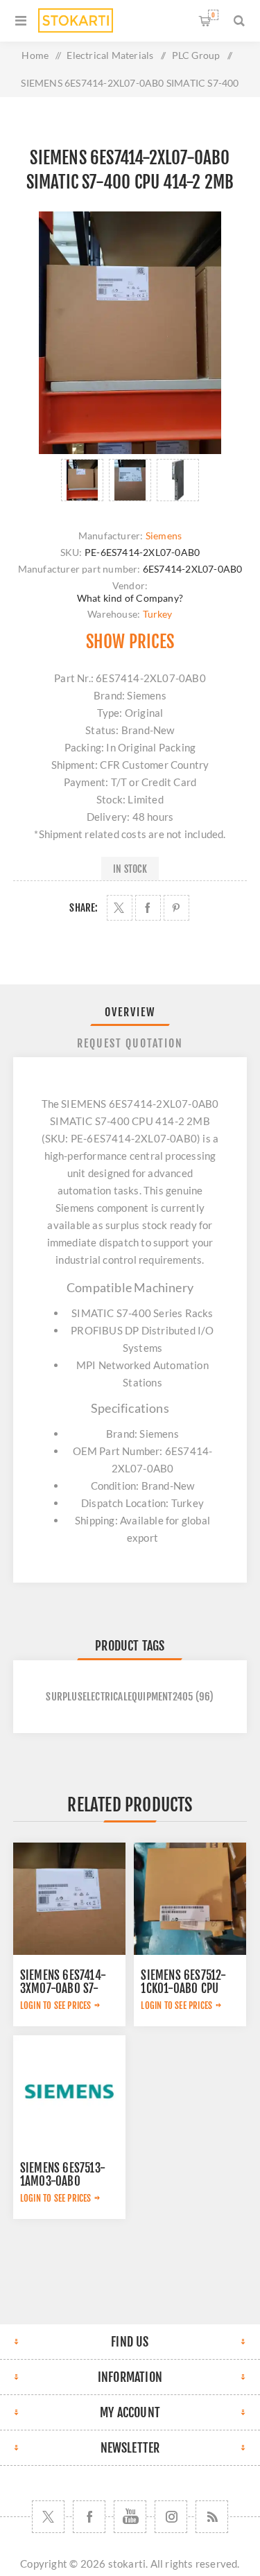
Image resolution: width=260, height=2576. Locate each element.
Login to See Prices (56, 2005)
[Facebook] (89, 2517)
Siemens (164, 536)
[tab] (130, 1012)
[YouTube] (130, 2517)
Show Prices (130, 642)
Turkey (158, 614)
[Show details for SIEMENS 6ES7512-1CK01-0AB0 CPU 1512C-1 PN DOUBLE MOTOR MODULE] (190, 1899)
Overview (130, 1012)
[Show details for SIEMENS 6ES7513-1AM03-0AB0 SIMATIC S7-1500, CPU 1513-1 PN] (69, 2091)
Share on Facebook (148, 908)
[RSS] (212, 2517)
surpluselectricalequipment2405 (119, 1697)
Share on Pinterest (176, 908)
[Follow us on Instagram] (171, 2517)
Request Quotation (130, 1043)
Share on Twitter (120, 908)
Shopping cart (213, 15)
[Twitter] (48, 2517)
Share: (84, 908)
